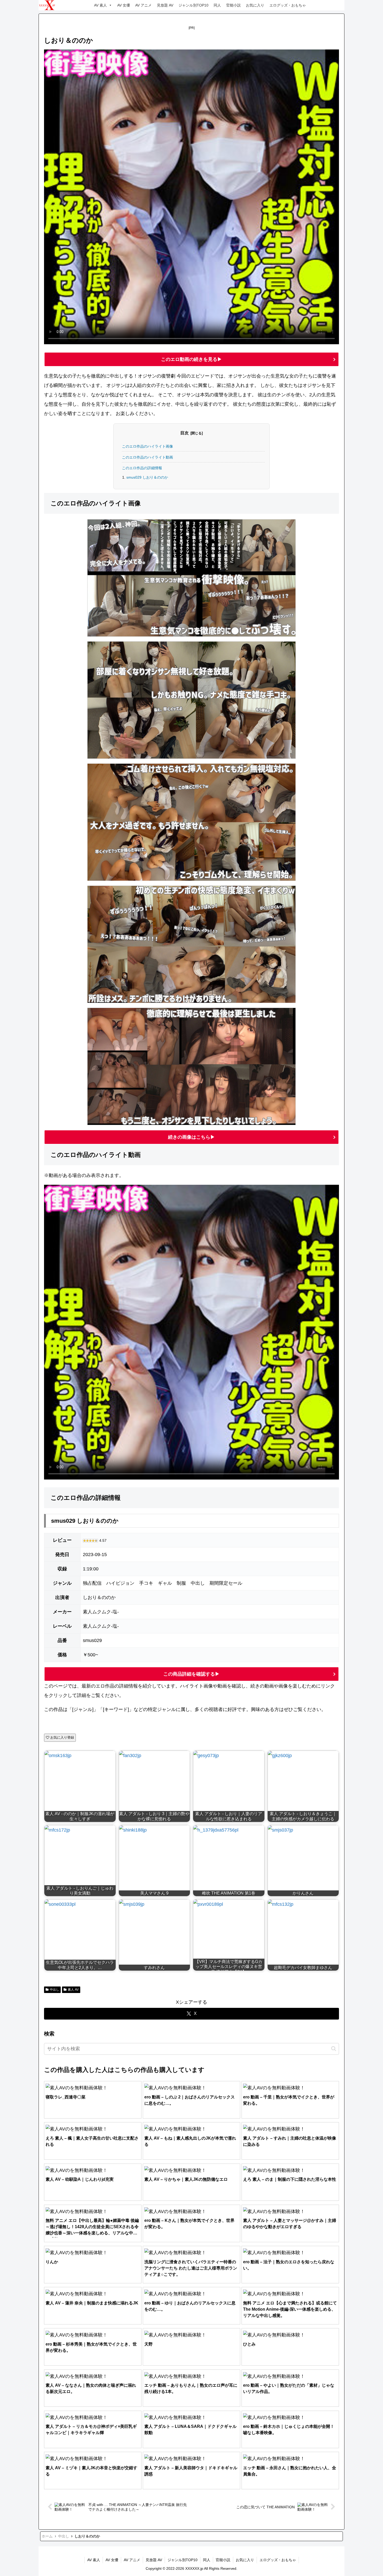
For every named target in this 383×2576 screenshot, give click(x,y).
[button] (334, 2049)
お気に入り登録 (62, 1737)
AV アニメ (143, 5)
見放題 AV (165, 5)
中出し (54, 1990)
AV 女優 (124, 5)
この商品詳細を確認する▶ (191, 1674)
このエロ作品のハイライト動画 (147, 457)
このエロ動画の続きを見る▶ (191, 359)
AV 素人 (100, 5)
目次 (184, 433)
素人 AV (73, 1990)
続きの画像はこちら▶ (191, 1137)
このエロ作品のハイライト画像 (147, 446)
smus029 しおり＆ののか (147, 477)
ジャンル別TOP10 (193, 5)
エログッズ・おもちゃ (288, 5)
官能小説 (233, 5)
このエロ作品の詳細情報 (142, 468)
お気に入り (255, 5)
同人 (217, 5)
